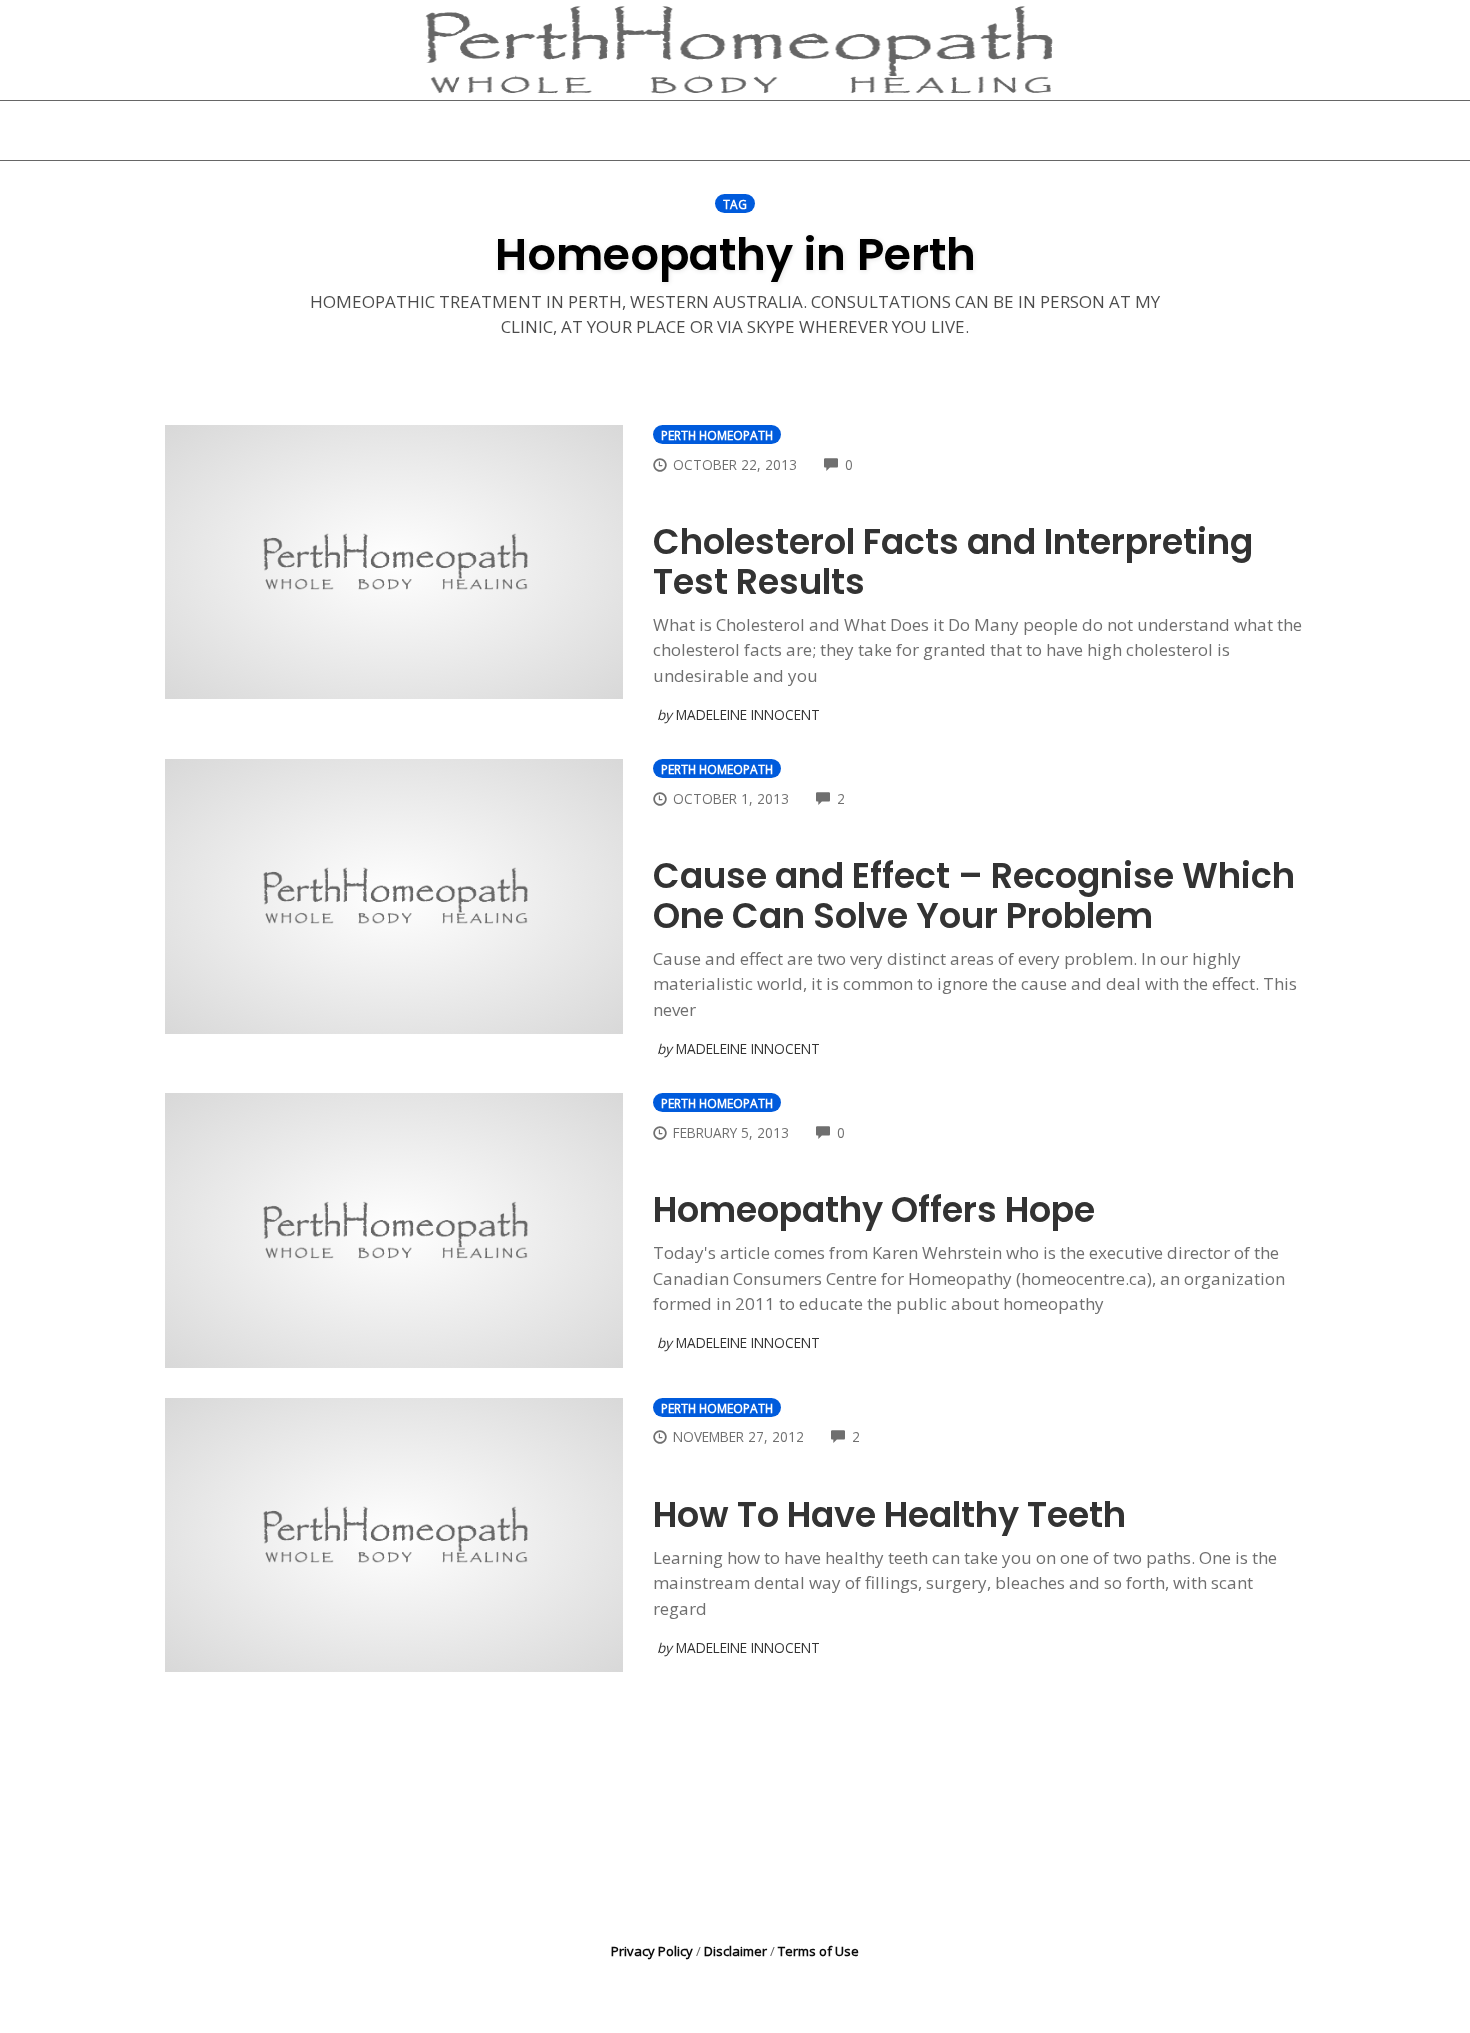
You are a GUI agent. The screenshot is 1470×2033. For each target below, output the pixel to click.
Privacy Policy (652, 1951)
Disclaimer (735, 1951)
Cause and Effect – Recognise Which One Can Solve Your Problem (974, 895)
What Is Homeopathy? (648, 130)
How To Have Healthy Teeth (889, 1514)
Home (491, 130)
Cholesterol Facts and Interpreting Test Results (953, 561)
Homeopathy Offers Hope (874, 1209)
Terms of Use (818, 1951)
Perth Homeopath (717, 435)
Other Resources (848, 130)
